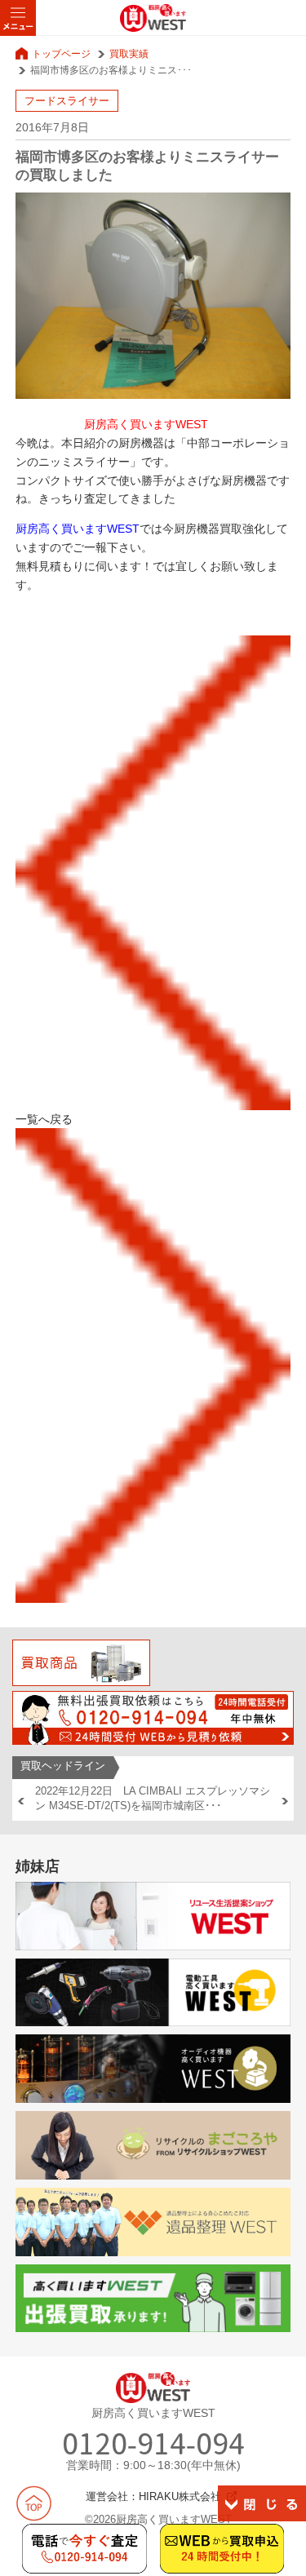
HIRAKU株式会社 (180, 2496)
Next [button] (285, 1801)
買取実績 (129, 53)
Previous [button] (21, 1801)
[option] (153, 1799)
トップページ (61, 53)
